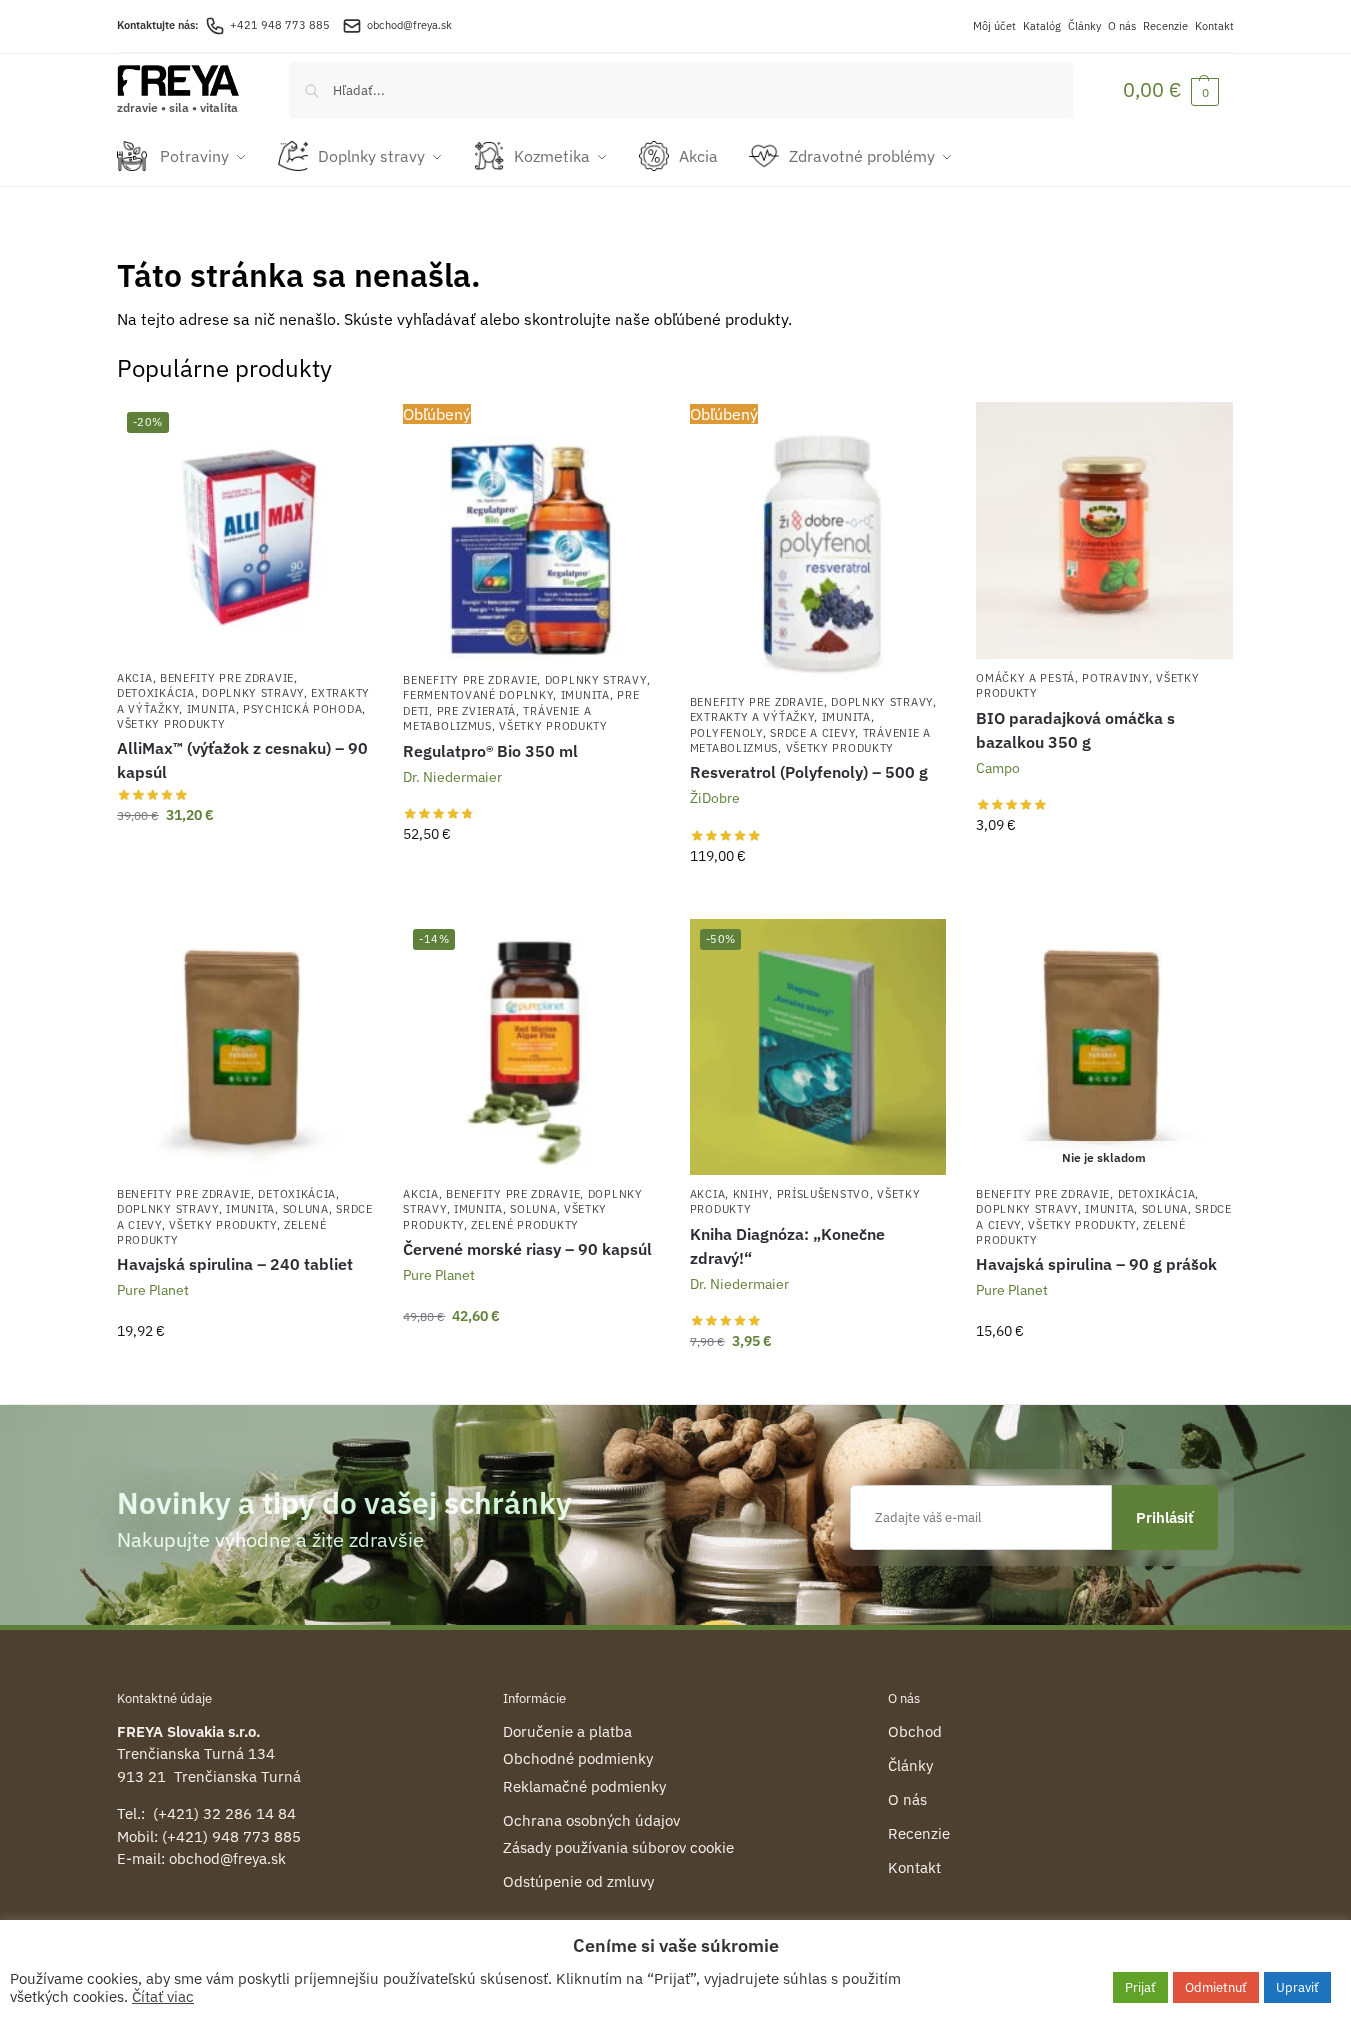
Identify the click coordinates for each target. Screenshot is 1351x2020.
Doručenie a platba (567, 1731)
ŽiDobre (715, 798)
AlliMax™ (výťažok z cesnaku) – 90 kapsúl (242, 760)
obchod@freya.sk (409, 25)
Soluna (306, 1209)
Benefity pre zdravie (227, 678)
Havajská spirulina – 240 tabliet (235, 1264)
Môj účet (994, 26)
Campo (998, 768)
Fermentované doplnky (478, 695)
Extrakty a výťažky (752, 717)
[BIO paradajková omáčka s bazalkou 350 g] (1104, 530)
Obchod (915, 1731)
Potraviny (1115, 678)
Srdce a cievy (812, 733)
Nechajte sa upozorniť (1104, 1374)
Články (1084, 26)
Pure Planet (153, 1290)
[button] (1171, 89)
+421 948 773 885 (280, 25)
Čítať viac (163, 1997)
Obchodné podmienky (578, 1758)
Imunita (211, 709)
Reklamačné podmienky (584, 1786)
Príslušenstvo (823, 1194)
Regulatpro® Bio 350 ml (490, 751)
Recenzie (1165, 26)
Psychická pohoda (302, 709)
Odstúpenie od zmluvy (578, 1881)
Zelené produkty (525, 1225)
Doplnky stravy (253, 693)
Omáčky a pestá (1025, 678)
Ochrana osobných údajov (591, 1820)
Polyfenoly (726, 733)
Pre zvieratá (476, 711)
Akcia (135, 678)
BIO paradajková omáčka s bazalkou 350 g (1075, 730)
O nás (1122, 26)
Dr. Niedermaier (452, 777)
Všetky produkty (171, 724)
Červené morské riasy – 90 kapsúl (527, 1249)
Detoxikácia (156, 693)
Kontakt (1214, 26)
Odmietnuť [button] (1216, 1987)
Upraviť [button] (1297, 1987)
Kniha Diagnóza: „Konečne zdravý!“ (787, 1246)
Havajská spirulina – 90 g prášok (1096, 1264)
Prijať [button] (1140, 1987)
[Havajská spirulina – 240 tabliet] (245, 1047)
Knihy (751, 1194)
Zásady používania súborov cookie (618, 1847)
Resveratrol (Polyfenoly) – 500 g (809, 772)
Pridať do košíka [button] (245, 858)
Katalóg (1042, 26)
